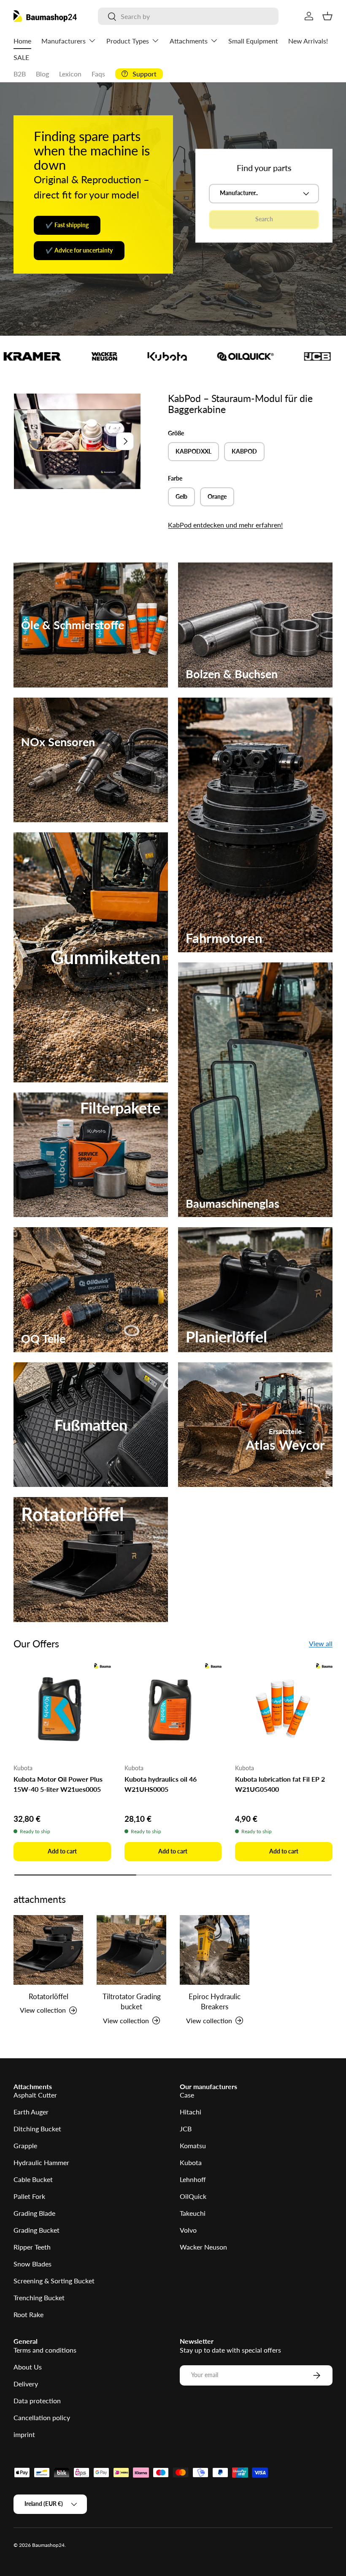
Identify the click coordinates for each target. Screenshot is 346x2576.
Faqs (98, 74)
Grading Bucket (36, 2230)
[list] (77, 441)
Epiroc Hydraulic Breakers (215, 2001)
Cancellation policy (42, 2417)
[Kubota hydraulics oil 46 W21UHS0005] (173, 1708)
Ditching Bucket (37, 2129)
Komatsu (193, 2145)
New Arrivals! (308, 41)
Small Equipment (253, 41)
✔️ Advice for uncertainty (79, 250)
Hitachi (191, 2112)
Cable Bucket (33, 2179)
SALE (21, 57)
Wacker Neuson (203, 2247)
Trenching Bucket (39, 2297)
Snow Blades (32, 2264)
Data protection (37, 2401)
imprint (24, 2434)
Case (187, 2095)
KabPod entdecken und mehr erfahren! (225, 525)
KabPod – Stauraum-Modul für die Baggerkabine (240, 404)
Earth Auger (31, 2112)
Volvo (188, 2230)
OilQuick (193, 2196)
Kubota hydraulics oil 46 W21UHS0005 (161, 1784)
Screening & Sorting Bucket (54, 2281)
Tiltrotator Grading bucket (132, 2001)
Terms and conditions (45, 2350)
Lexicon (70, 74)
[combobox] (188, 16)
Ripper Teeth (32, 2247)
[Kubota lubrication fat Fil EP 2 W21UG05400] (284, 1708)
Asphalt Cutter (35, 2095)
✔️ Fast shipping (67, 225)
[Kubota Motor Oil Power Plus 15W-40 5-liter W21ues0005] (62, 1708)
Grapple (25, 2145)
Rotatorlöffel (49, 1996)
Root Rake (28, 2314)
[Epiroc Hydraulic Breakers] (215, 1950)
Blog (42, 74)
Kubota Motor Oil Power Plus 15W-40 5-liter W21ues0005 (58, 1784)
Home (22, 41)
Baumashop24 (48, 2545)
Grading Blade (34, 2213)
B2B (20, 74)
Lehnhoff (193, 2179)
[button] (327, 16)
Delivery (26, 2384)
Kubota (191, 2162)
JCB (186, 2129)
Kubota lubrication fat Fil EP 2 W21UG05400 (280, 1784)
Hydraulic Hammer (41, 2162)
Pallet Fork (29, 2196)
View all (321, 1643)
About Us (28, 2367)
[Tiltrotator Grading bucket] (131, 1950)
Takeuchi (193, 2213)
